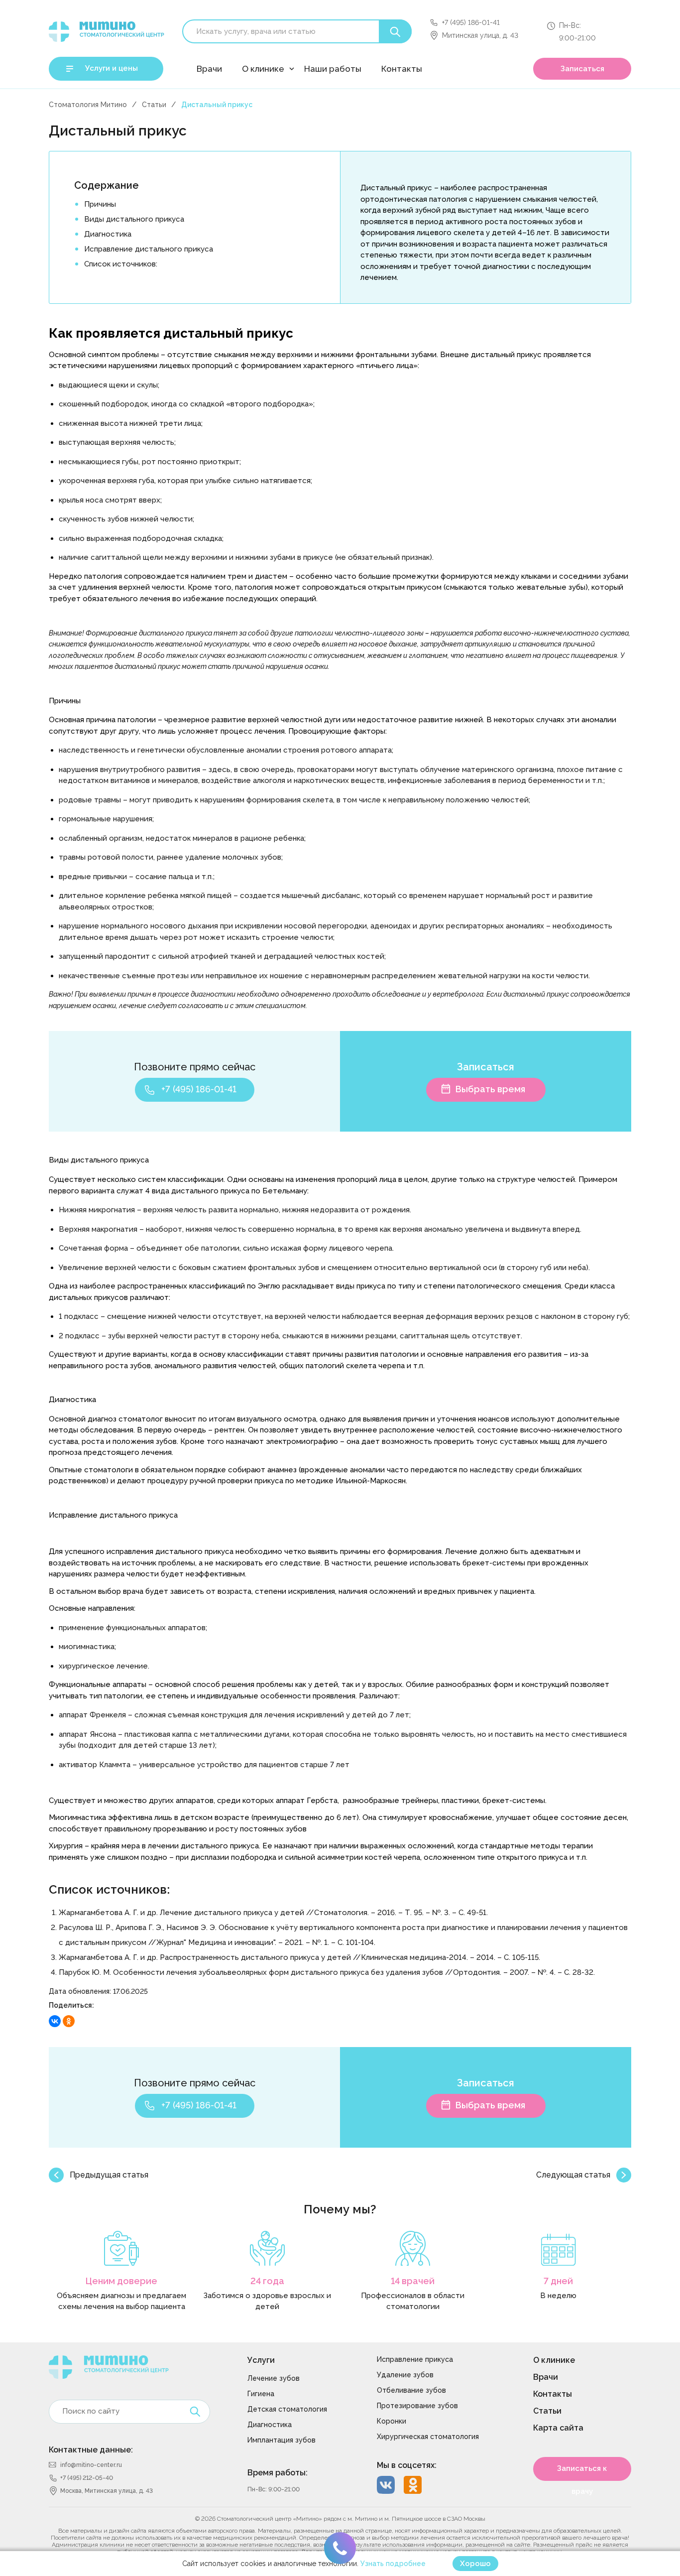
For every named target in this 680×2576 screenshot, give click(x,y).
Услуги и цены (112, 68)
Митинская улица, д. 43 (480, 35)
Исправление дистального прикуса (149, 249)
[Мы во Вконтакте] (386, 2485)
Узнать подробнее (393, 2564)
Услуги (261, 2360)
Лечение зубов (274, 2378)
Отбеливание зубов (411, 2390)
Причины (100, 204)
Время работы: (278, 2473)
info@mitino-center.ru (91, 2465)
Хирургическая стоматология (428, 2437)
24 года (267, 2281)
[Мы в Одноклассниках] (413, 2485)
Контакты (402, 69)
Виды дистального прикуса (134, 219)
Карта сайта (558, 2428)
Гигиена (261, 2394)
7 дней (558, 2281)
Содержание (107, 185)
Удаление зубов (405, 2375)
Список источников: (121, 264)
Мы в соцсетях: (407, 2465)
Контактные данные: (91, 2450)
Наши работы (333, 69)
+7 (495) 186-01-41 (471, 22)
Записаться (582, 69)
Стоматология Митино (88, 105)
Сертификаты (267, 117)
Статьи (154, 105)
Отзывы (256, 93)
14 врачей (413, 2281)
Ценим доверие (121, 2281)
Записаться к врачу (582, 2472)
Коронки (392, 2421)
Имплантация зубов (282, 2440)
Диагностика (108, 234)
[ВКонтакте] (55, 2021)
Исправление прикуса (415, 2359)
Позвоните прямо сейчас (195, 1067)
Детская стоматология (287, 2409)
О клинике (263, 69)
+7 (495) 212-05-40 (87, 2478)
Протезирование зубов (417, 2406)
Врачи (209, 69)
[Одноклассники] (69, 2021)
